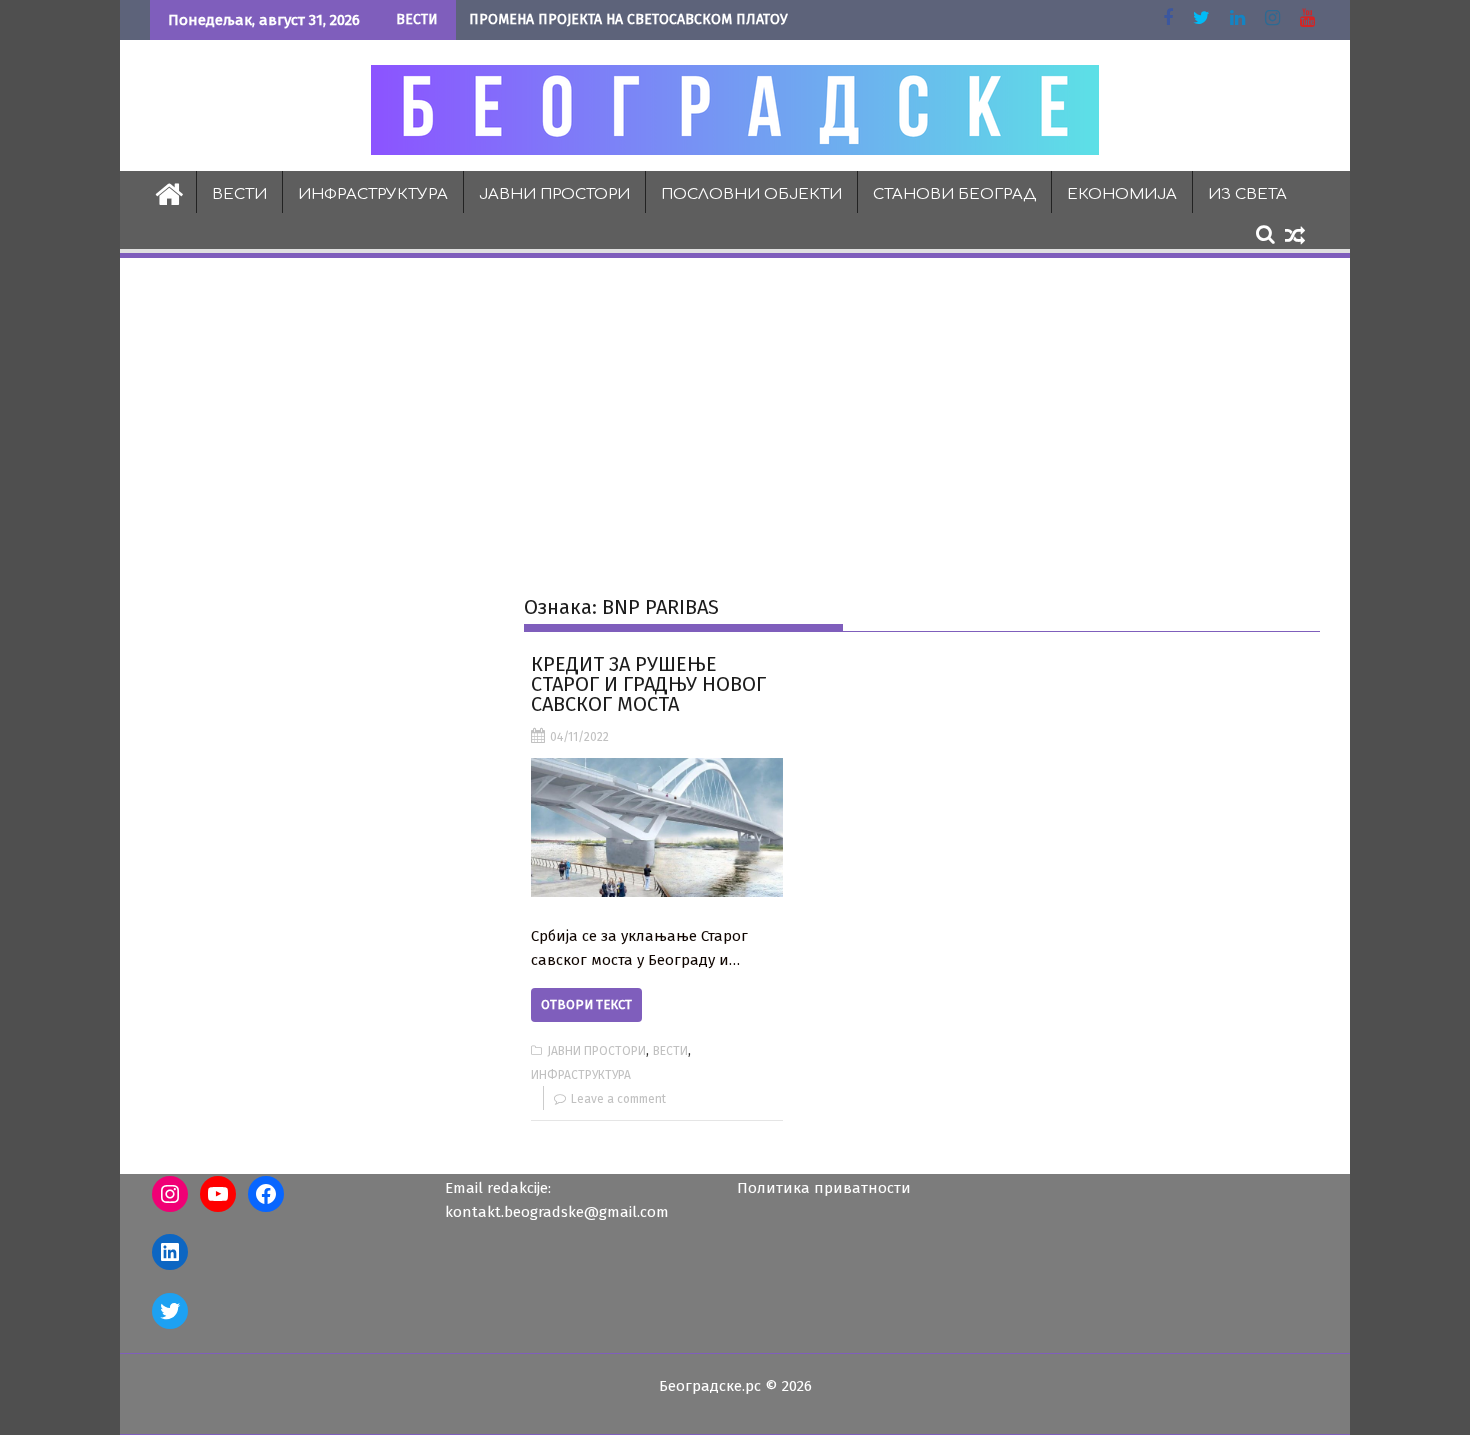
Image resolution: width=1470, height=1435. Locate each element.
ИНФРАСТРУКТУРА (373, 194)
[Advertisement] (735, 411)
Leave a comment (618, 1099)
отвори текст (586, 1004)
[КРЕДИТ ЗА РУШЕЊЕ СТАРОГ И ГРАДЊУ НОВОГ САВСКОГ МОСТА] (656, 827)
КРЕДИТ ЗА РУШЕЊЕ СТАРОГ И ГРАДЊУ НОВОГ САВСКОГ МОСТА (648, 684)
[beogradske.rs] (169, 192)
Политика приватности (824, 1188)
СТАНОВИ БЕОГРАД (954, 194)
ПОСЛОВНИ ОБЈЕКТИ (751, 194)
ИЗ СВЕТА (1247, 194)
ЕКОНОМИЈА (1122, 194)
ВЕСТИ (239, 194)
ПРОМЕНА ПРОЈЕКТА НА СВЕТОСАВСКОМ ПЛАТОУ (628, 19)
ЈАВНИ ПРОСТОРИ (554, 194)
